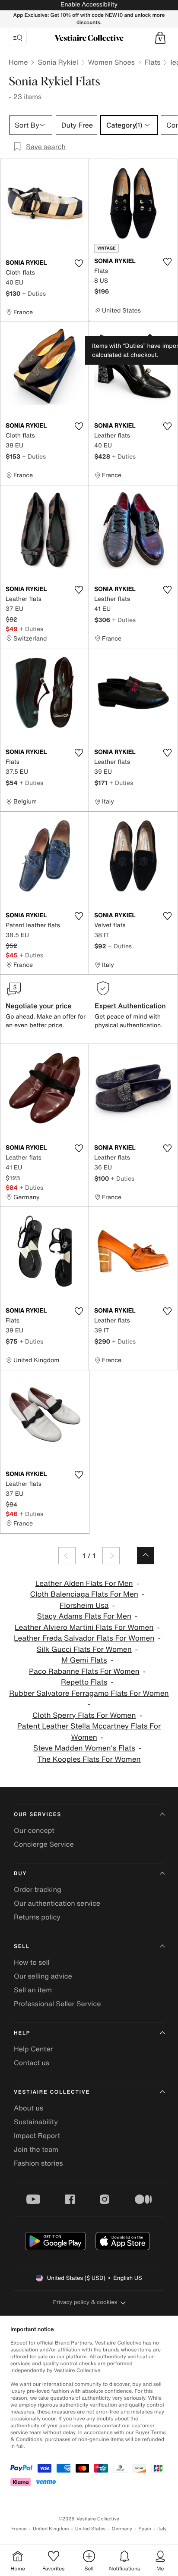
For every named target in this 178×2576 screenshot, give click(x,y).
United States (91, 2529)
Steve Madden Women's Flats (84, 1748)
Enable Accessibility (89, 5)
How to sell (32, 1962)
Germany (122, 2529)
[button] (160, 38)
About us (29, 2108)
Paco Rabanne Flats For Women (84, 1671)
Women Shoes (111, 62)
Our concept (34, 1830)
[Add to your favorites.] (79, 263)
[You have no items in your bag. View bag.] (160, 38)
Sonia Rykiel (58, 62)
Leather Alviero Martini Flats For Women (84, 1627)
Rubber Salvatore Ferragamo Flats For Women (89, 1693)
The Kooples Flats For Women (89, 1759)
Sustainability (36, 2122)
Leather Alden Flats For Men (84, 1583)
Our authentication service (57, 1903)
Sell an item (33, 1990)
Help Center (33, 2049)
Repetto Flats (84, 1682)
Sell (22, 1946)
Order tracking (38, 1889)
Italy (162, 2529)
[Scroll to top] (146, 1556)
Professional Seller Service (57, 2004)
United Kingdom (51, 2529)
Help (22, 2033)
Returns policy (37, 1917)
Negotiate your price (39, 1006)
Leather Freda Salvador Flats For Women (84, 1638)
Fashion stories (38, 2163)
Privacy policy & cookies (85, 2302)
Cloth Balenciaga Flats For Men (84, 1594)
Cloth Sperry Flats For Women (84, 1715)
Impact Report (37, 2135)
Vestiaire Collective (52, 2092)
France (19, 2529)
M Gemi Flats (84, 1660)
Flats (153, 62)
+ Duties (34, 293)
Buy (20, 1874)
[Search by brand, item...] (18, 38)
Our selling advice (43, 1976)
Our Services (38, 1815)
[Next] (111, 1556)
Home (18, 62)
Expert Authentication (130, 1006)
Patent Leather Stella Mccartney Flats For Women (89, 1732)
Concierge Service (44, 1844)
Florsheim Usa (84, 1605)
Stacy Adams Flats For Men (84, 1616)
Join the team (36, 2149)
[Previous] (67, 1556)
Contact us (32, 2063)
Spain (145, 2529)
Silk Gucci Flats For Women (84, 1649)
